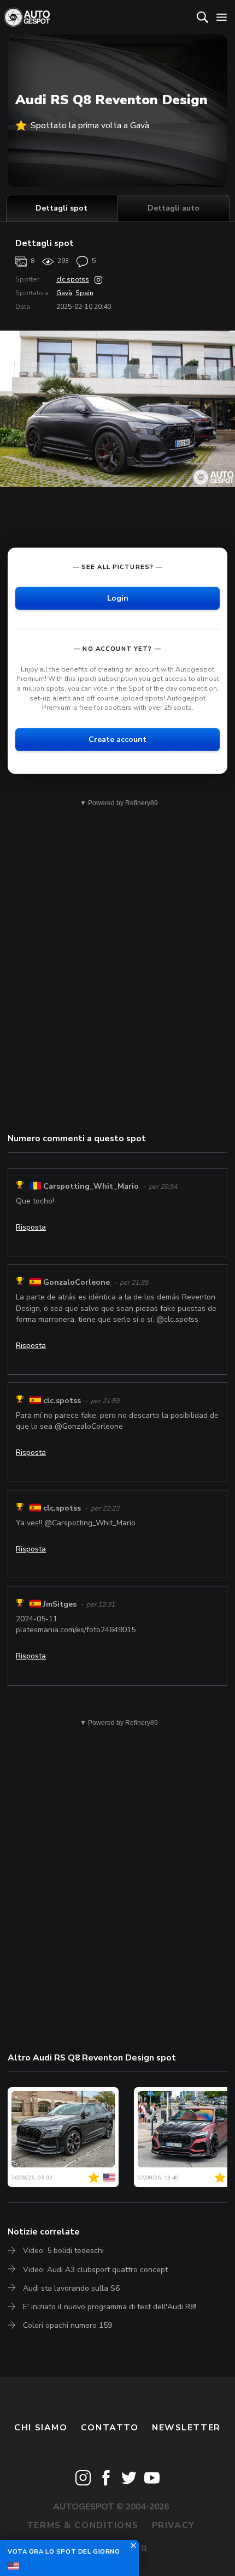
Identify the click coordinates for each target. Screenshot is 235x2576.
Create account (117, 739)
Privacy (174, 2525)
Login (118, 598)
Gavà (64, 293)
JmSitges (60, 1604)
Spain (84, 293)
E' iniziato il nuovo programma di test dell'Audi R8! (110, 2307)
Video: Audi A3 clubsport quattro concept (95, 2270)
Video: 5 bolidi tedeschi (63, 2251)
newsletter (186, 2428)
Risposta (31, 1227)
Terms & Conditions (83, 2525)
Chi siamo (41, 2428)
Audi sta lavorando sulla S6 (71, 2288)
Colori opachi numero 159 (67, 2325)
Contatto (110, 2428)
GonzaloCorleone (77, 1282)
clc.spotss (73, 279)
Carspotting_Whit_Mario (91, 1186)
